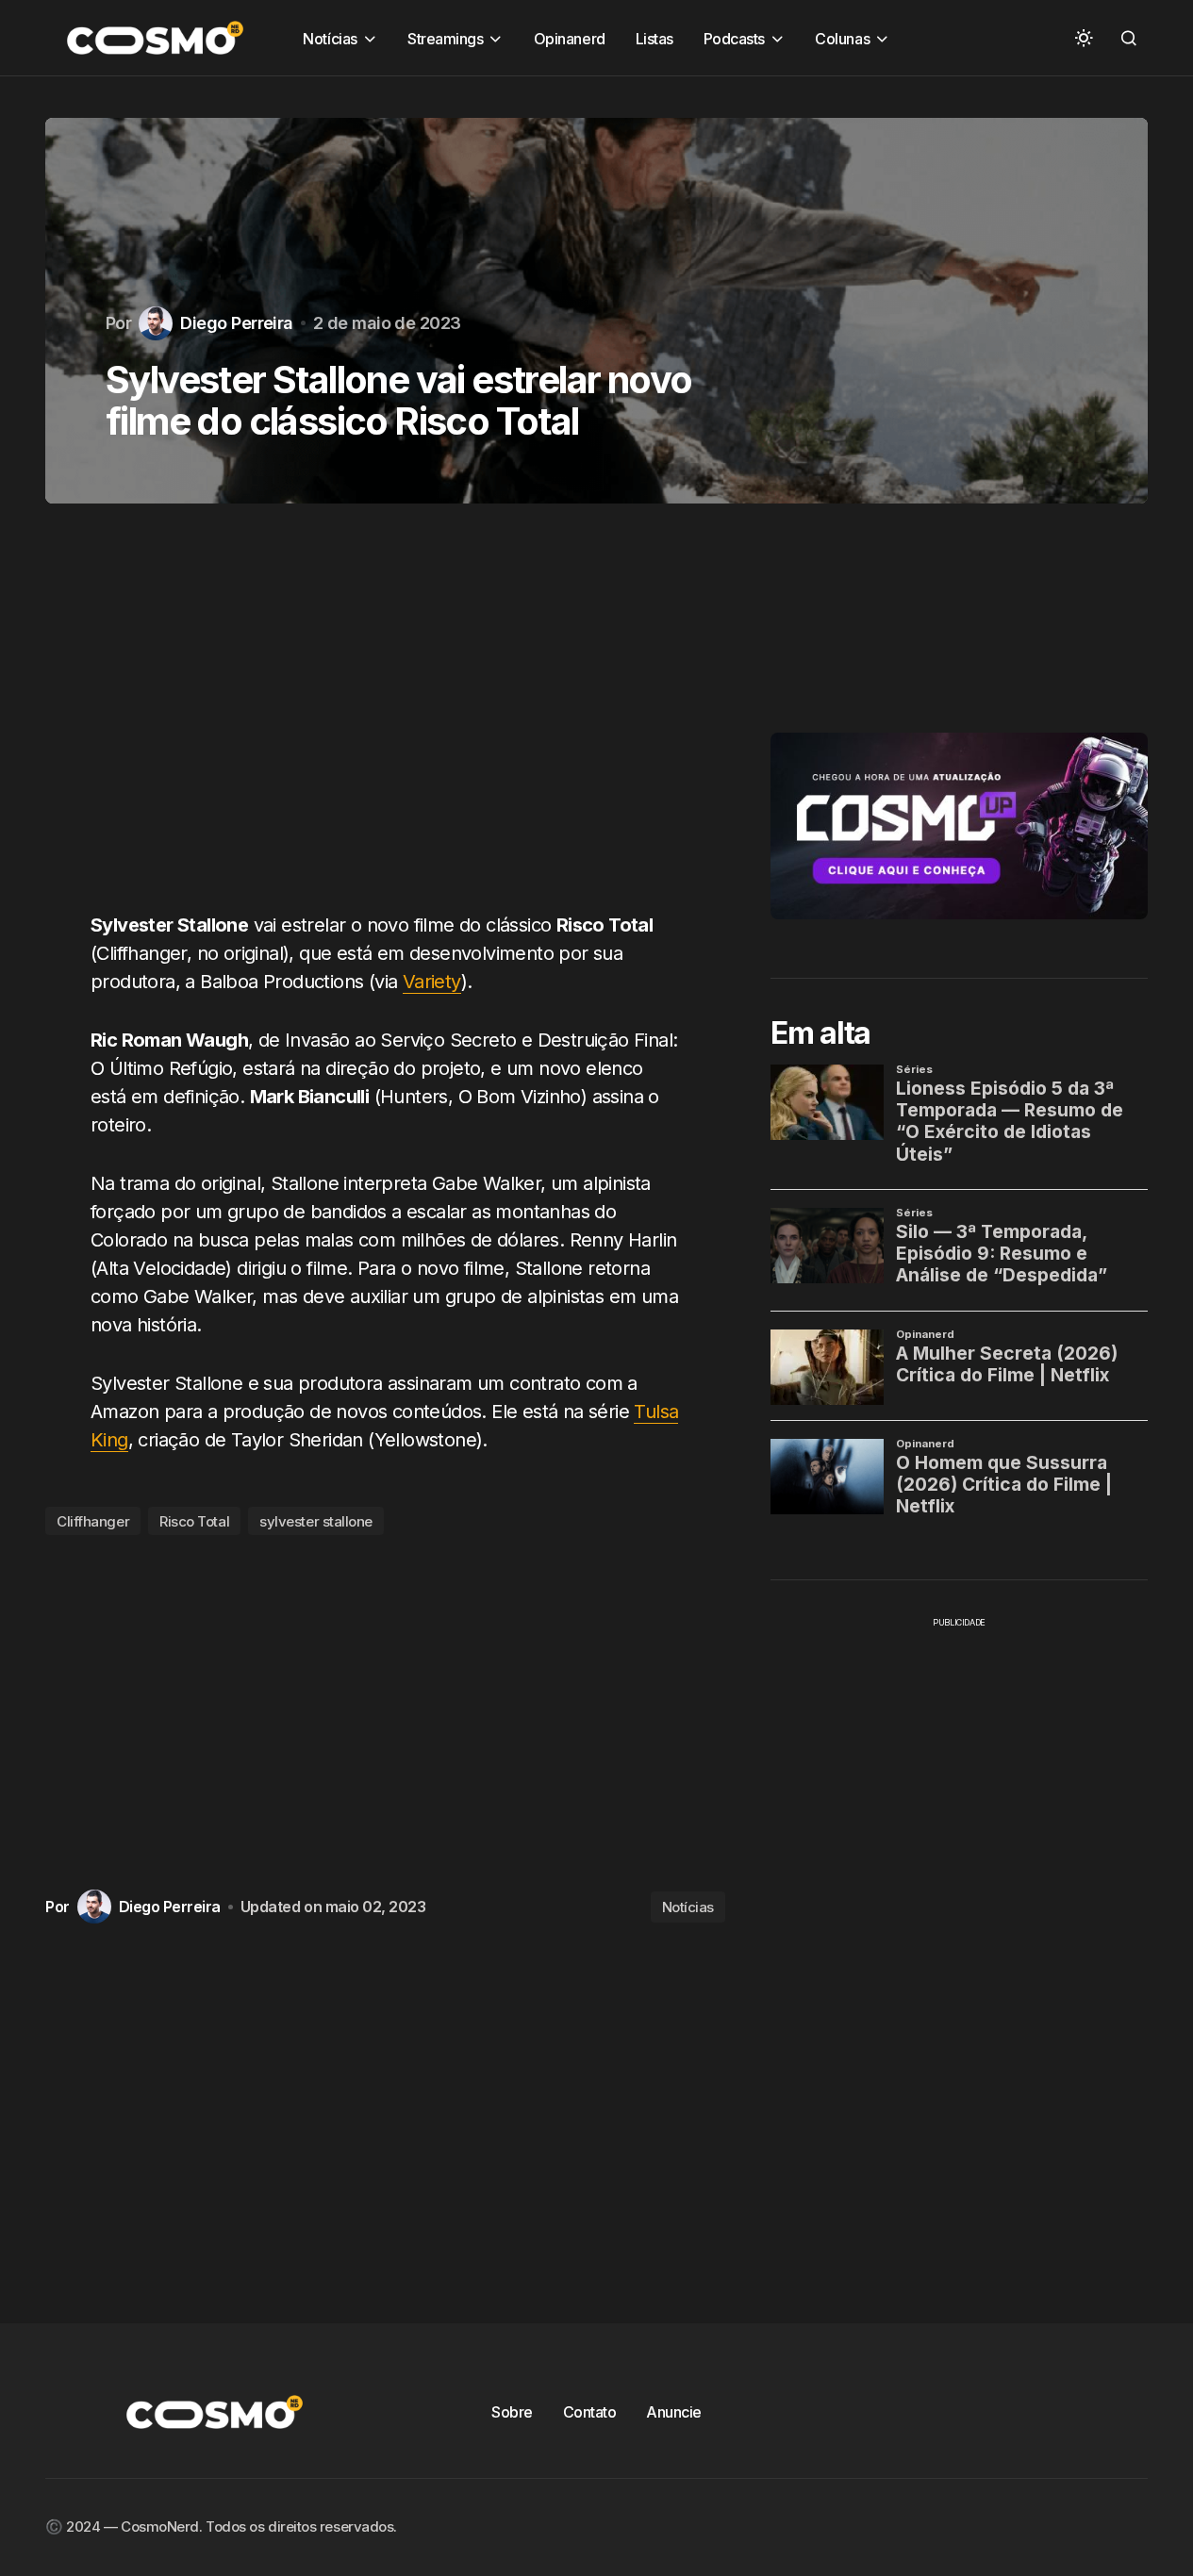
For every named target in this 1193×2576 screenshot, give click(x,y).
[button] (1084, 38)
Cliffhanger (93, 1521)
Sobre (512, 2412)
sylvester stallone (316, 1521)
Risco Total (194, 1521)
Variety (432, 982)
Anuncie (674, 2412)
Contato (590, 2412)
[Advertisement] (385, 718)
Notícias (688, 1907)
